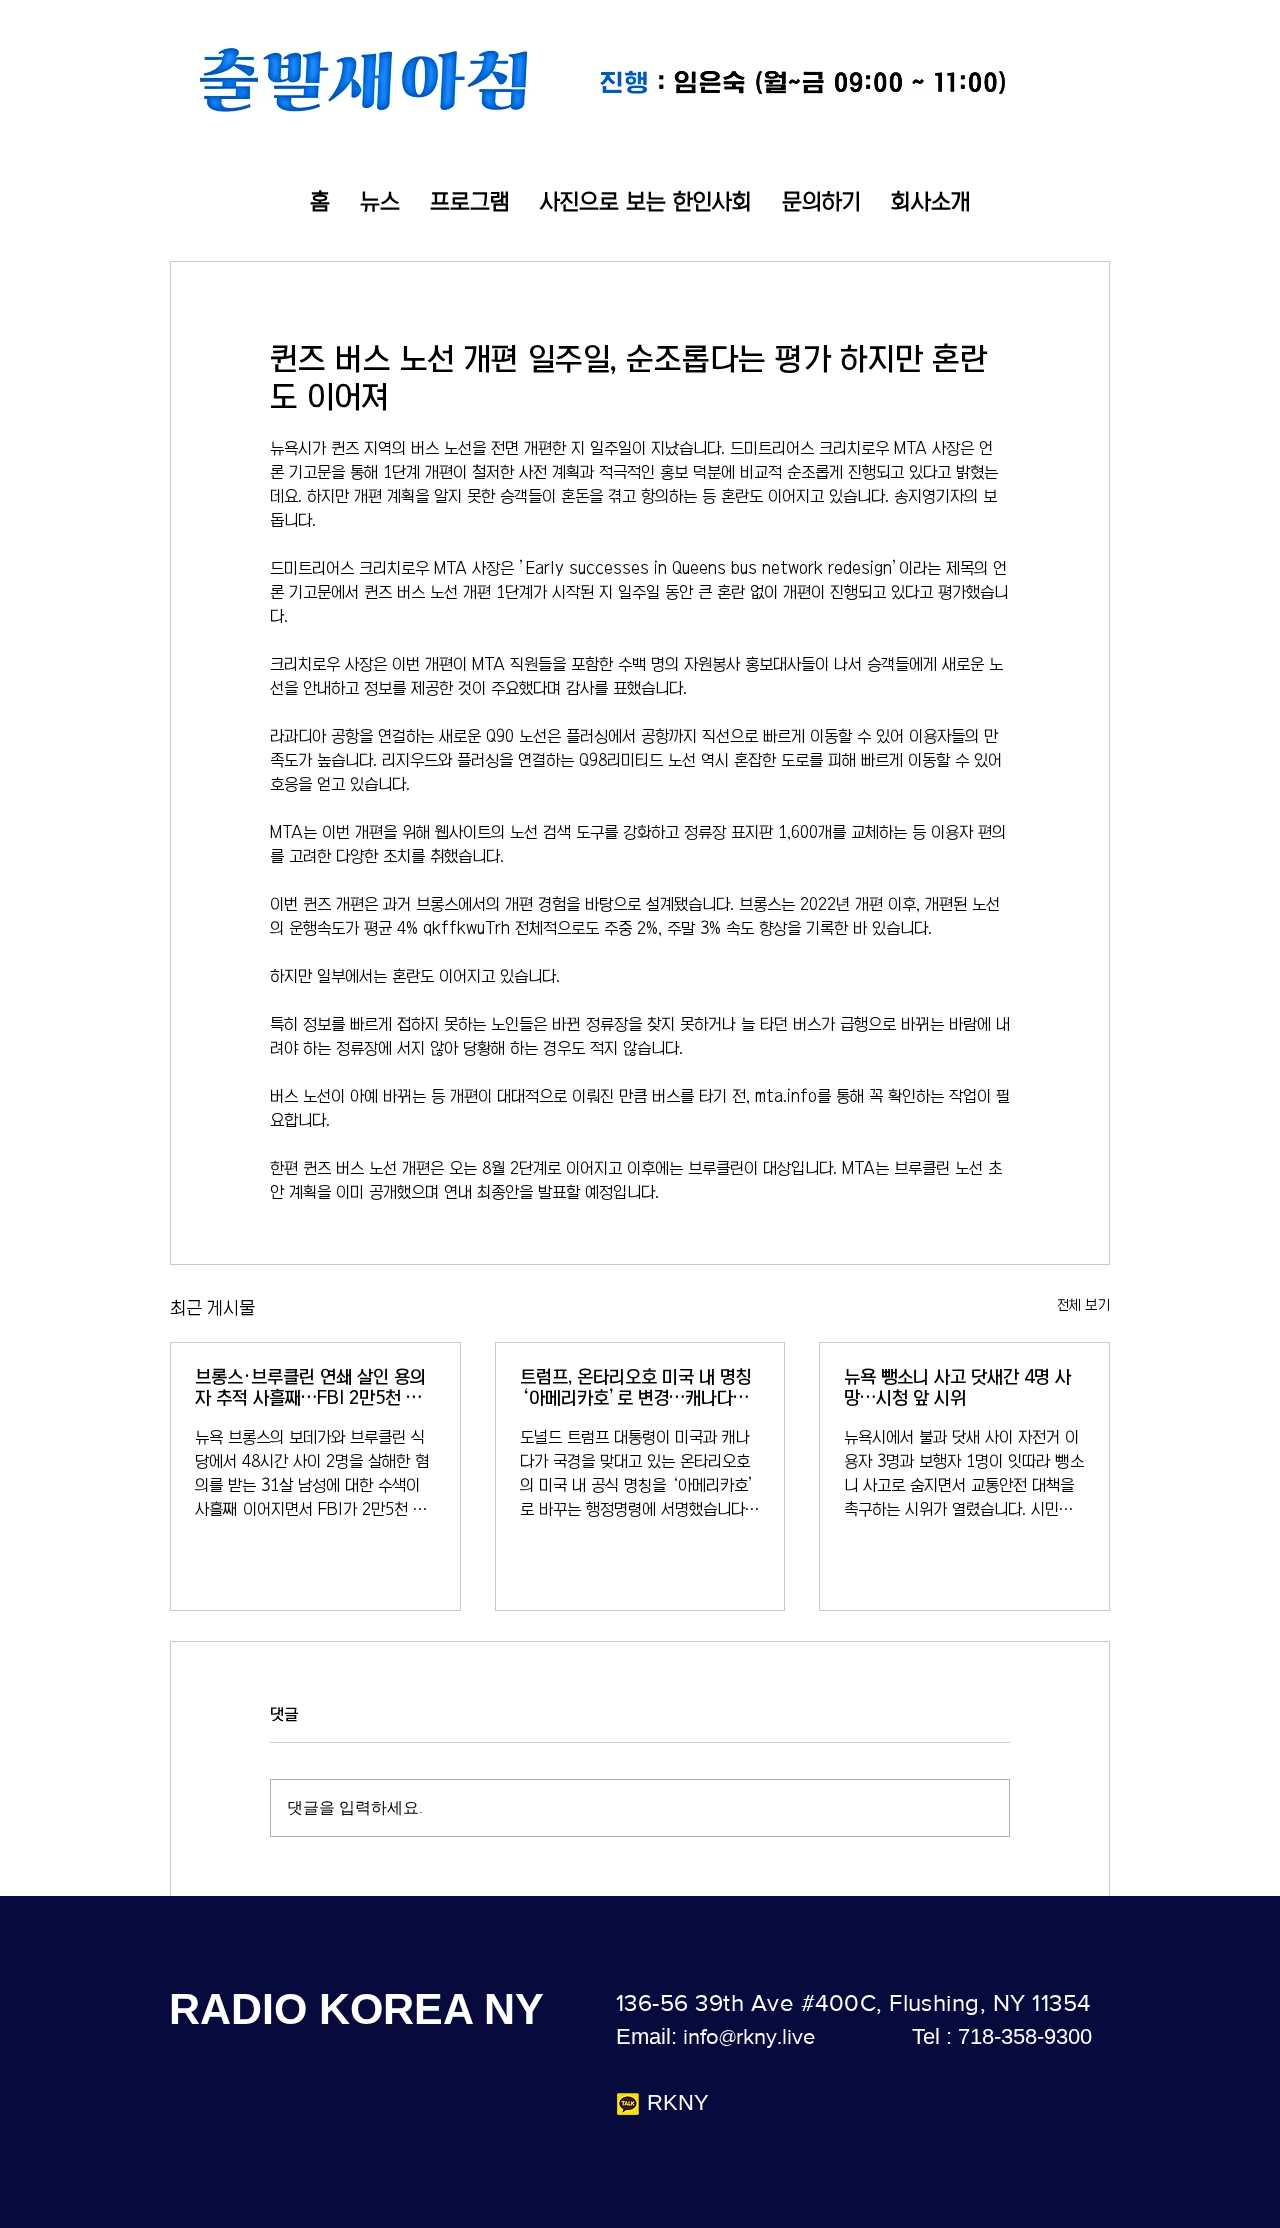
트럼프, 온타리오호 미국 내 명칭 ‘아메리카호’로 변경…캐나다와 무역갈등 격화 (636, 1388)
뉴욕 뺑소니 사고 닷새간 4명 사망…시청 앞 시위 (957, 1387)
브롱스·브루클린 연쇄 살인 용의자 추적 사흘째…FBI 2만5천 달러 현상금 (310, 1388)
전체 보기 (1083, 1305)
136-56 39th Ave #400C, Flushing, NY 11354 (853, 2002)
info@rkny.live (749, 2036)
